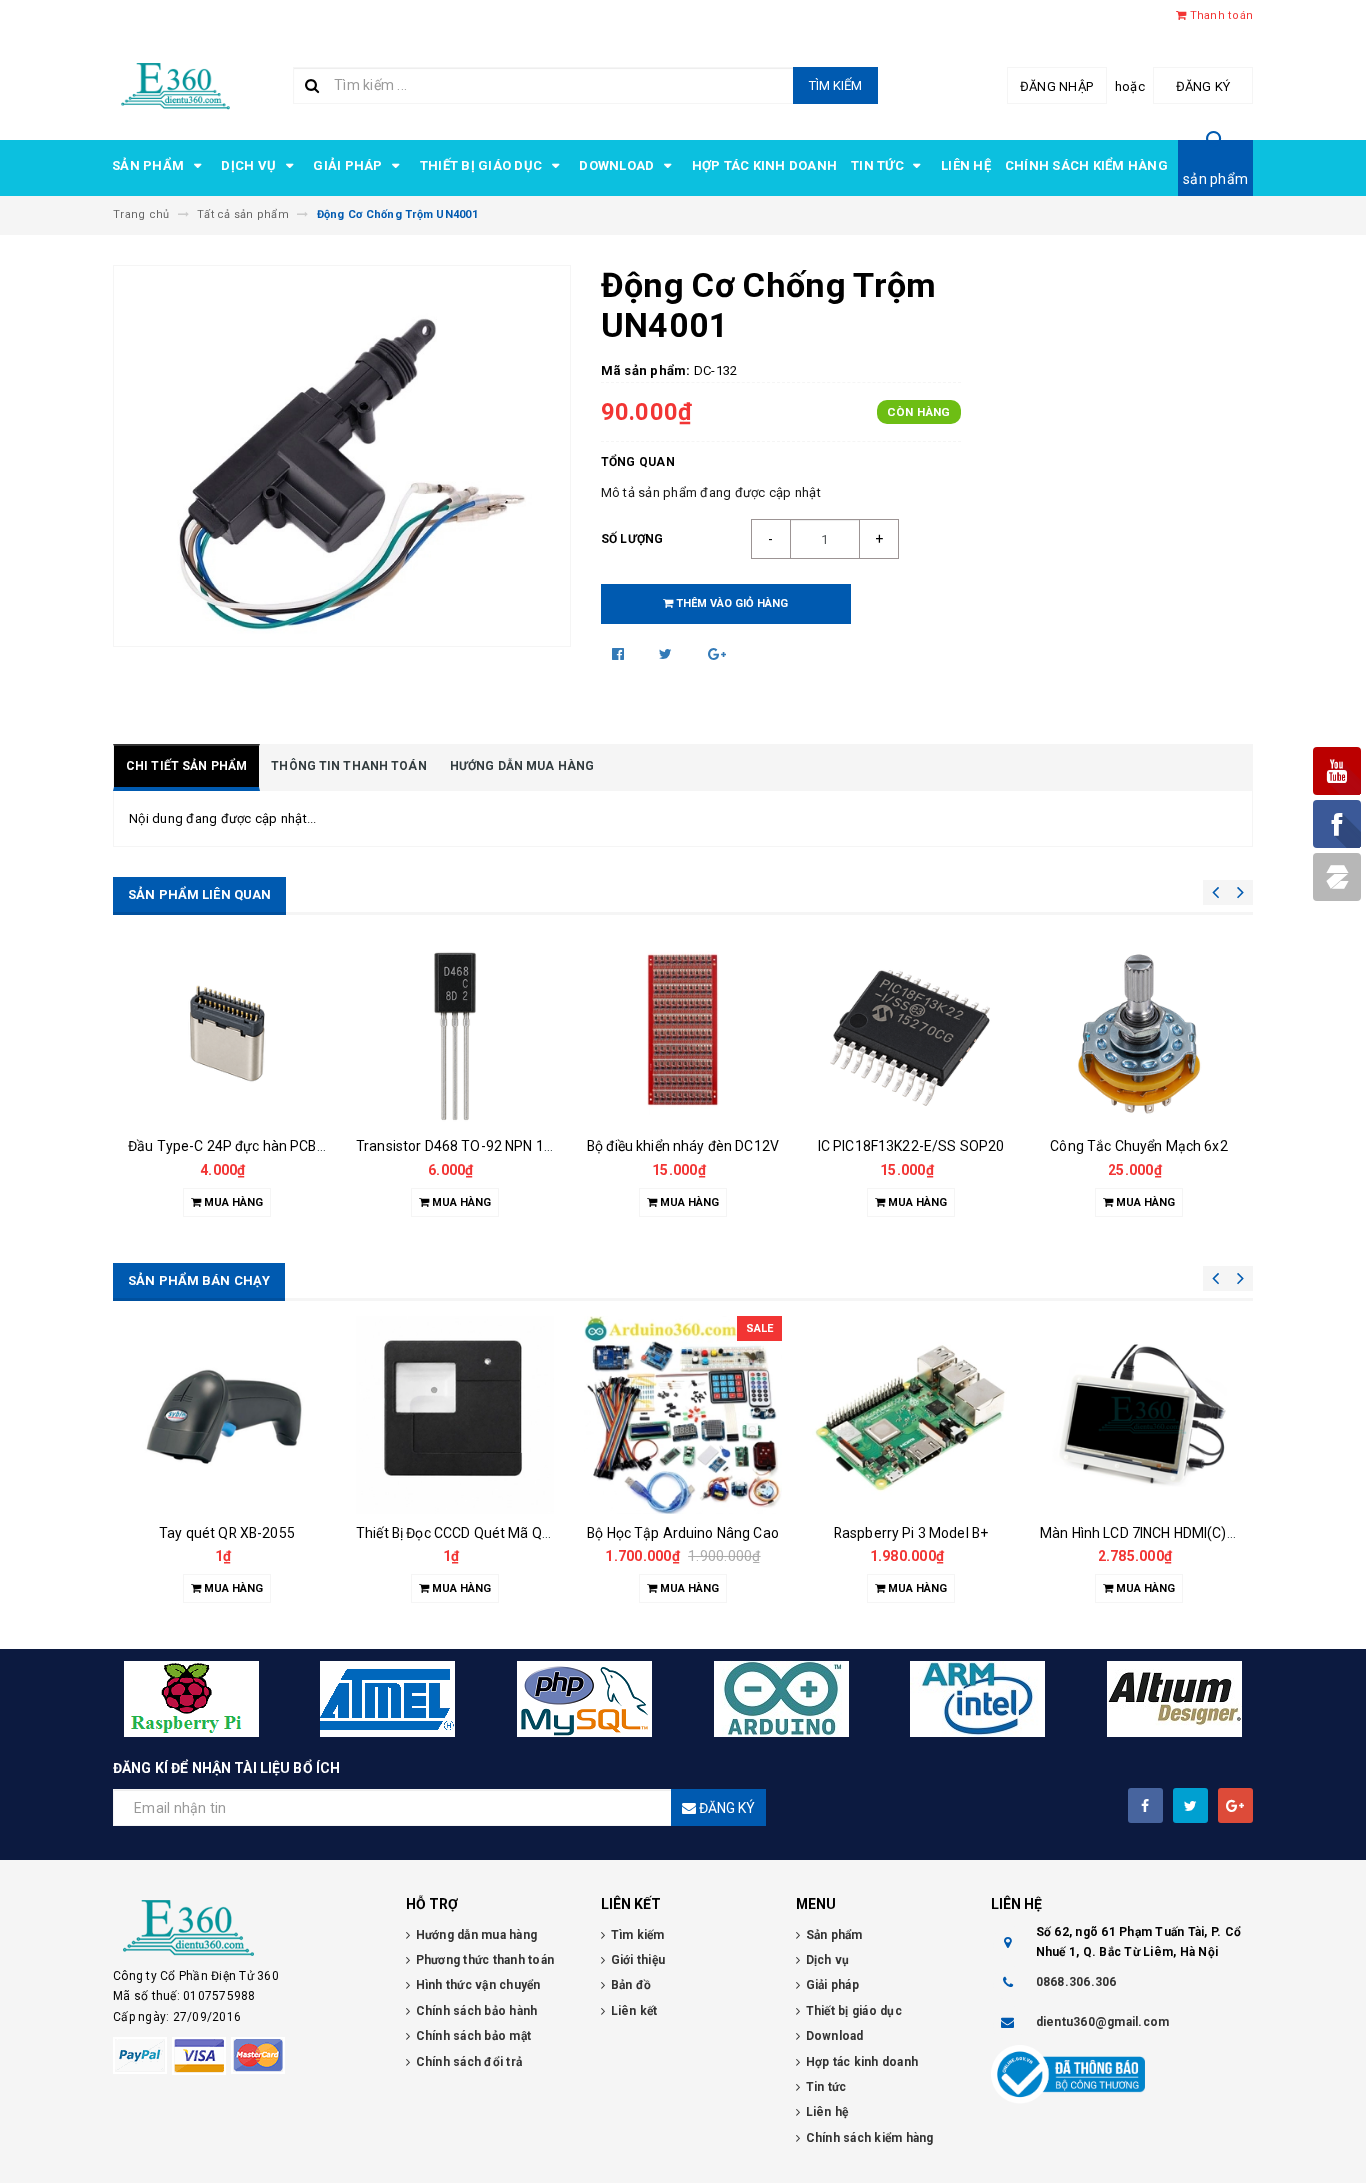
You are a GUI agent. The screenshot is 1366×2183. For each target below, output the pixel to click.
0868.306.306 (1076, 1982)
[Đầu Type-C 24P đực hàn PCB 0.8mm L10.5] (227, 1036)
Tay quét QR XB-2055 (227, 1533)
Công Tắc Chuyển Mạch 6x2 (1138, 1146)
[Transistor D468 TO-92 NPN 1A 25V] (455, 1036)
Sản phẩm (149, 165)
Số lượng (632, 539)
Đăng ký (1203, 86)
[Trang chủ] (175, 83)
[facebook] (1145, 1805)
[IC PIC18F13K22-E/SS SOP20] (911, 1036)
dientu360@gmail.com (1103, 2022)
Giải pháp (349, 165)
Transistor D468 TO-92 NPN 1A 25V (469, 1146)
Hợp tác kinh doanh (765, 165)
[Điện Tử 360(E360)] (244, 1928)
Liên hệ (966, 165)
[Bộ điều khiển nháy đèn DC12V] (683, 1036)
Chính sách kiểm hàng (1086, 165)
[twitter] (1190, 1805)
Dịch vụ (250, 165)
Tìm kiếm (835, 85)
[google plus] (1235, 1805)
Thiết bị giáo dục (483, 165)
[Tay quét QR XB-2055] (227, 1415)
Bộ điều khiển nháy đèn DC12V (683, 1146)
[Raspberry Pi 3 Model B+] (911, 1415)
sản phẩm (1215, 179)
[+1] (717, 654)
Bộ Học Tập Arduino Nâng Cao (683, 1533)
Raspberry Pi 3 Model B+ (911, 1533)
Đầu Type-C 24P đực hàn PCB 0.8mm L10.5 (265, 1146)
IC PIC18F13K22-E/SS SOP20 (911, 1146)
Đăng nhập (1056, 86)
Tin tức (879, 165)
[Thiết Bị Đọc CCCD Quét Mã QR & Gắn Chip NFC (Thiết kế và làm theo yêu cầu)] (455, 1415)
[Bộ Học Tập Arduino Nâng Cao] (683, 1415)
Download (618, 165)
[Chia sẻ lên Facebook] (620, 654)
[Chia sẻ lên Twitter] (667, 654)
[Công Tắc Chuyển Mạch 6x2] (1139, 1036)
